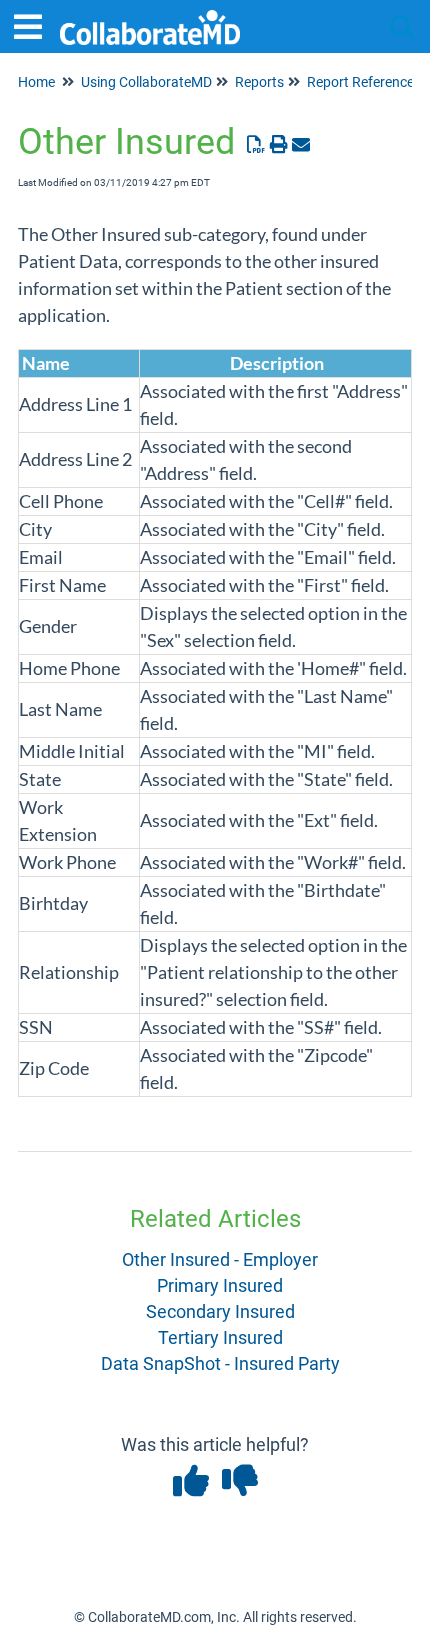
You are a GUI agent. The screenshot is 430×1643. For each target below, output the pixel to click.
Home (36, 82)
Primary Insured (220, 1285)
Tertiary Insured (220, 1337)
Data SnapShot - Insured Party (220, 1363)
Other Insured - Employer (220, 1259)
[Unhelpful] (239, 1487)
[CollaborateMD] (150, 17)
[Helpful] (192, 1487)
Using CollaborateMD (146, 82)
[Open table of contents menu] (35, 24)
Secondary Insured (220, 1311)
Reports (259, 82)
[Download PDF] (256, 144)
